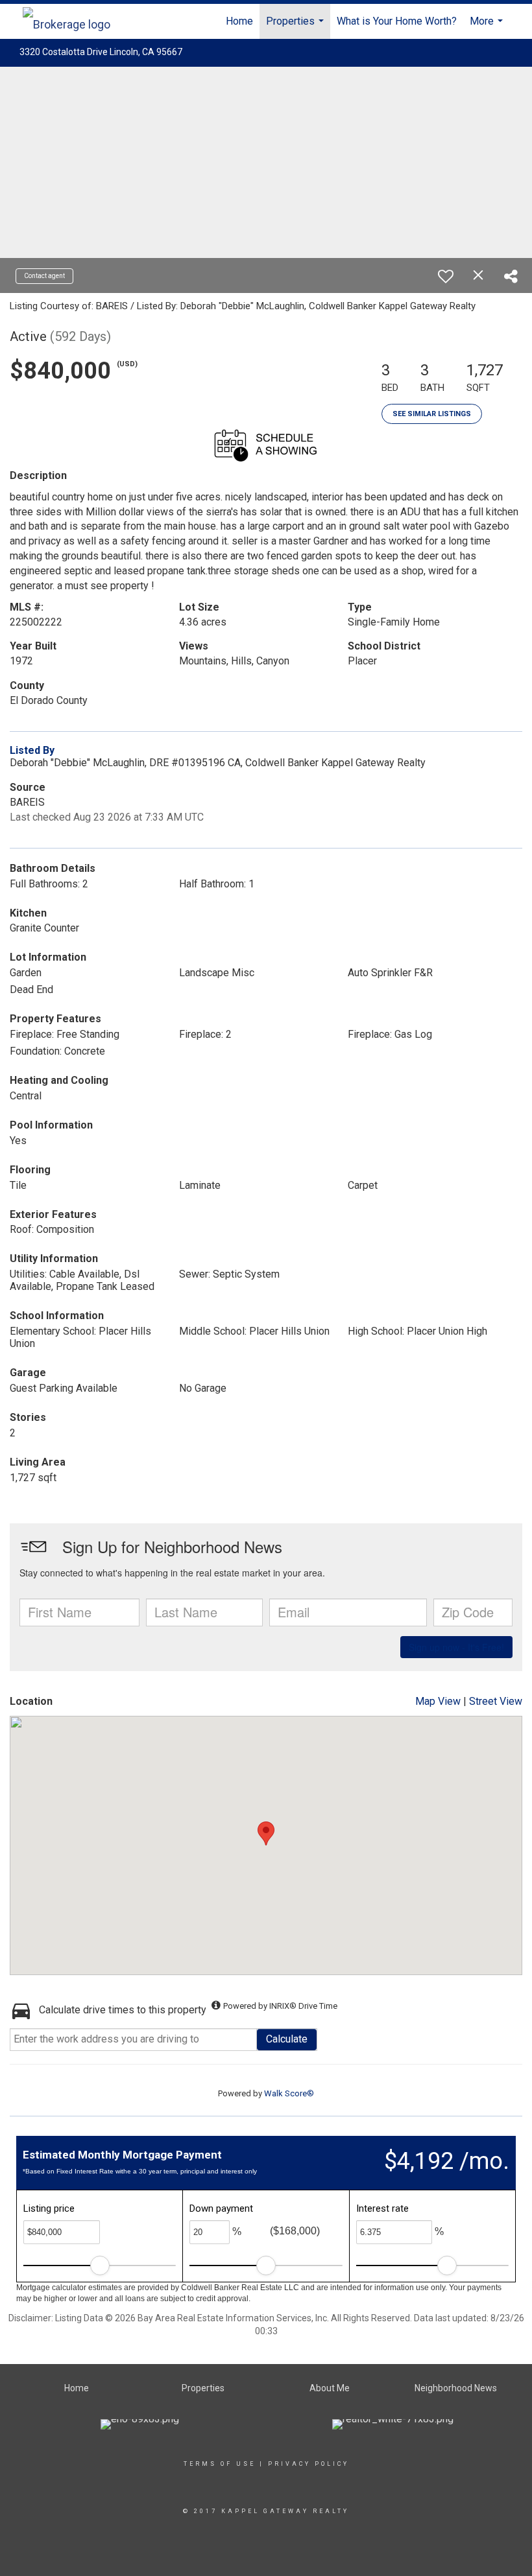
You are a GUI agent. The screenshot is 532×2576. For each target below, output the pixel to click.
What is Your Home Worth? (397, 21)
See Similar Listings (432, 414)
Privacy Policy (308, 2464)
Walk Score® (289, 2093)
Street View (496, 1701)
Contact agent (44, 276)
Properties (296, 27)
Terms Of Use (220, 2464)
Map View (438, 1701)
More (488, 27)
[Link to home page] (73, 21)
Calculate (287, 2039)
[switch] (446, 276)
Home (239, 21)
